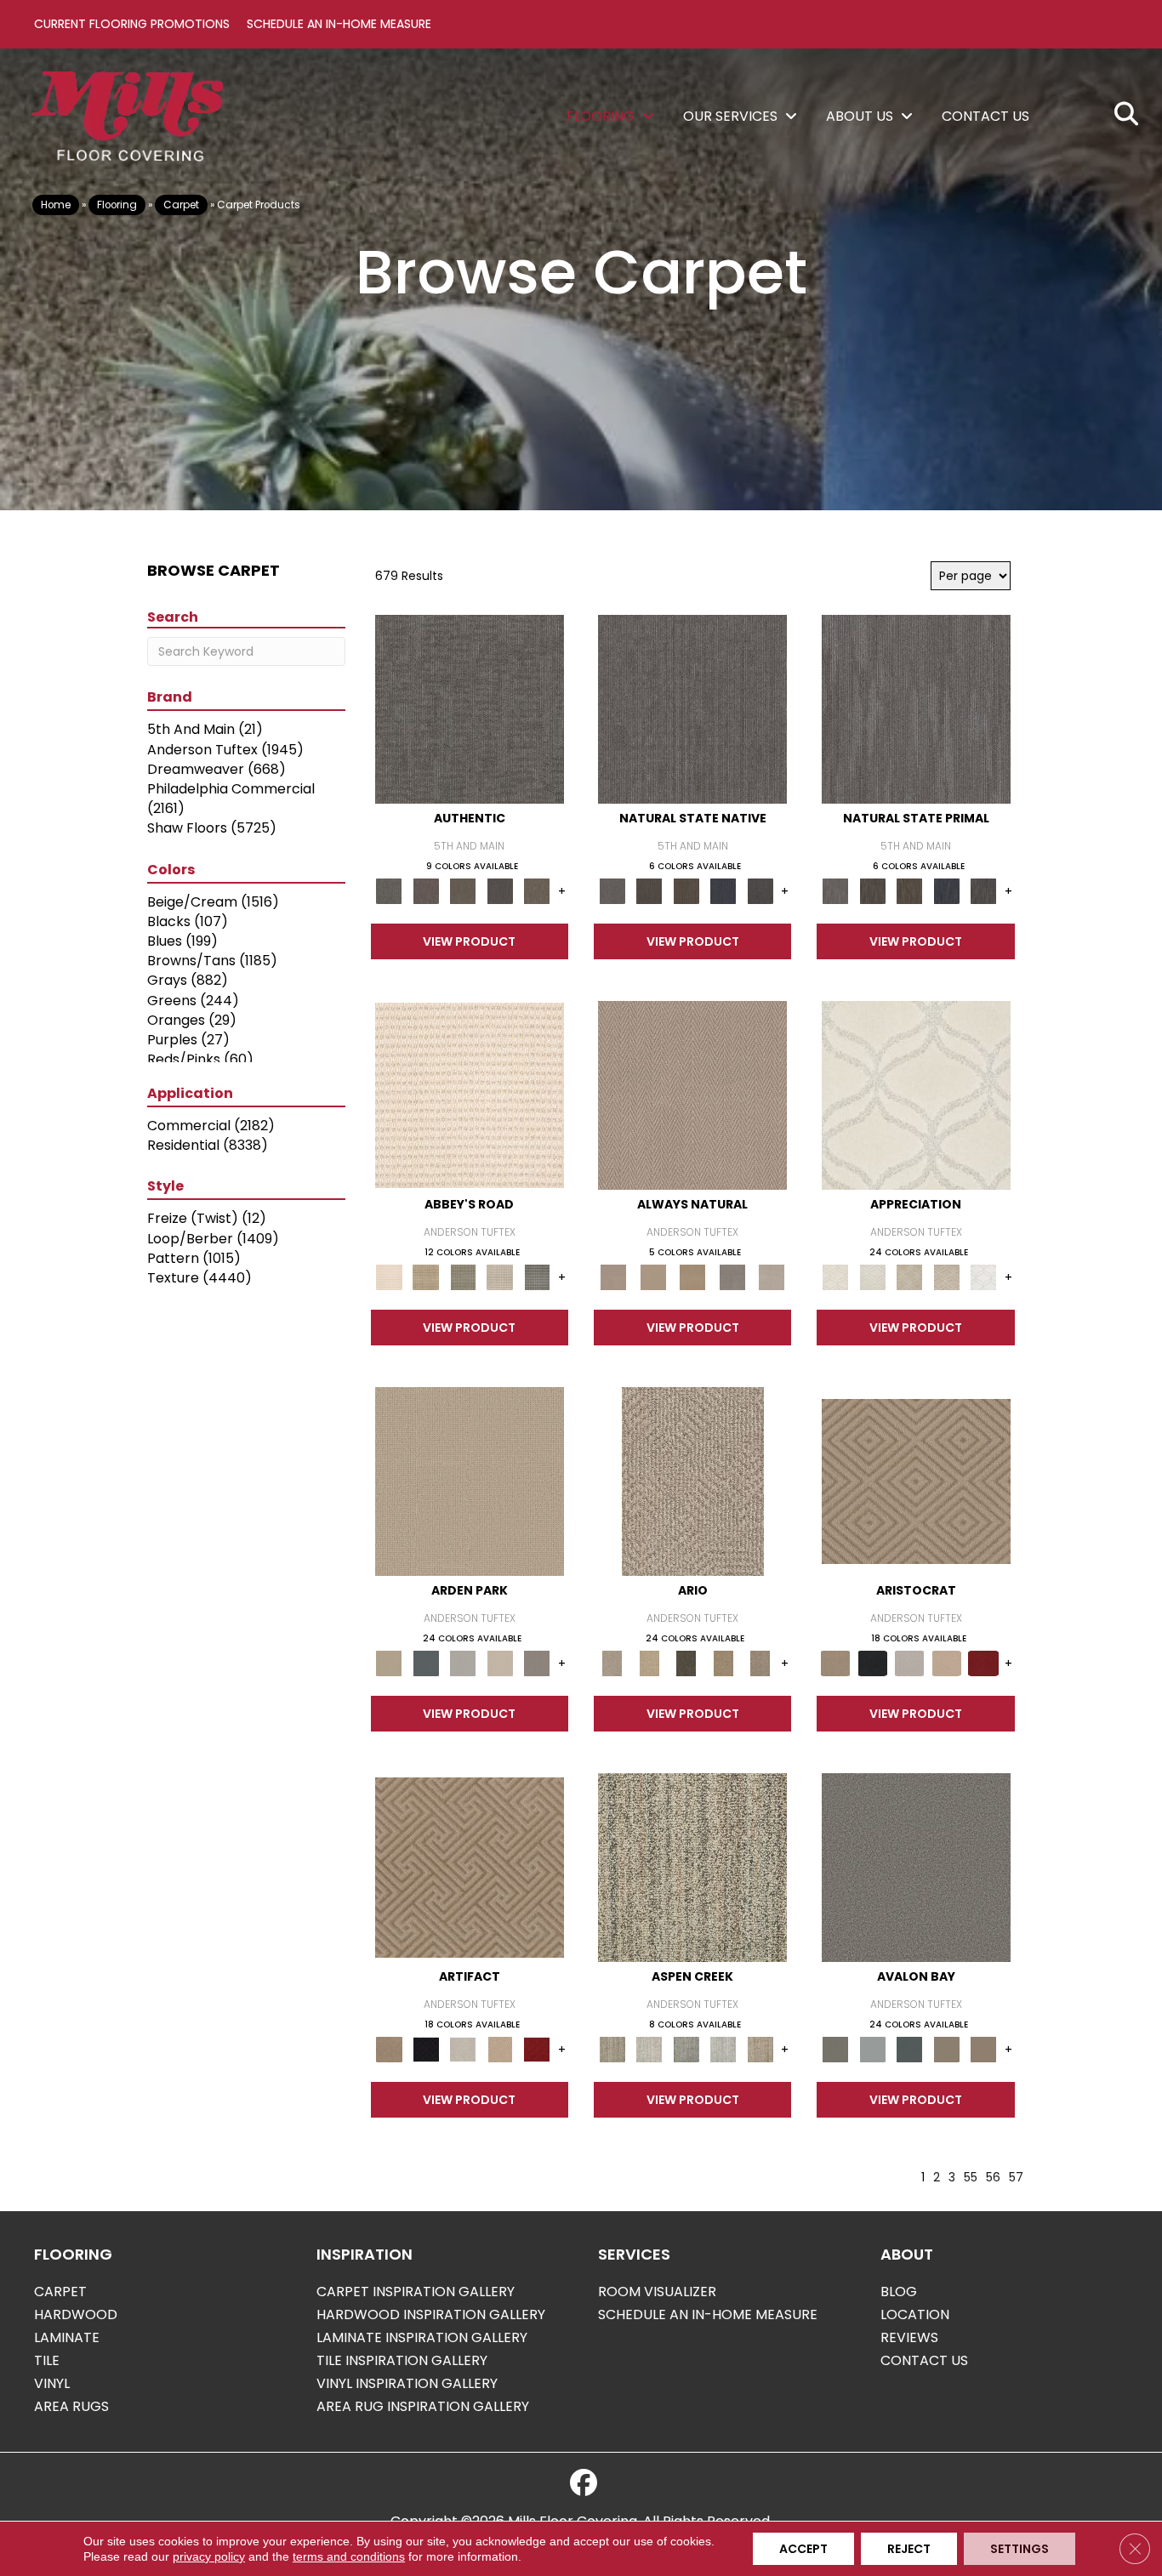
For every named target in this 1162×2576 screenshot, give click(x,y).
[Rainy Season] (723, 2049)
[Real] (537, 891)
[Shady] (732, 1277)
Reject (909, 2549)
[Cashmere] (947, 1663)
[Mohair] (872, 1277)
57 (1016, 2178)
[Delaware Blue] (537, 1277)
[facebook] (584, 2483)
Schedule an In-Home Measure (339, 24)
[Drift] (500, 1663)
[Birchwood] (916, 1481)
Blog (899, 2292)
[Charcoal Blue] (909, 2049)
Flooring (117, 205)
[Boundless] (463, 1277)
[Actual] (470, 709)
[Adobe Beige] (693, 1481)
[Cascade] (909, 1663)
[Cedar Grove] (692, 1867)
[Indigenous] (686, 891)
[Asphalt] (916, 1867)
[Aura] (470, 1095)
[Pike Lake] (686, 2049)
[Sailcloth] (693, 1277)
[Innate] (723, 891)
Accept (803, 2549)
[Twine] (772, 1277)
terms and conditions (349, 2556)
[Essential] (649, 891)
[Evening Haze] (537, 1663)
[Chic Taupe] (500, 1277)
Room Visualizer (657, 2292)
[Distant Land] (983, 2049)
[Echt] (426, 891)
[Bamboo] (426, 1277)
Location (915, 2314)
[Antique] (649, 1663)
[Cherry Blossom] (983, 1663)
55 (971, 2178)
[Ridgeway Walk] (909, 1277)
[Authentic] (470, 1481)
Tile (47, 2360)
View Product (469, 941)
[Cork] (652, 1277)
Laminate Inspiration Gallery (422, 2337)
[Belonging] (692, 709)
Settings (1020, 2549)
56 (993, 2178)
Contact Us (924, 2360)
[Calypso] (872, 2049)
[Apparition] (686, 1663)
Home (56, 205)
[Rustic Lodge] (760, 2049)
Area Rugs (71, 2406)
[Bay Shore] (723, 1663)
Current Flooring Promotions (132, 24)
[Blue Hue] (426, 1663)
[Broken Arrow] (760, 1663)
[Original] (760, 891)
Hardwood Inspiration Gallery (431, 2314)
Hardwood (76, 2314)
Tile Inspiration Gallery (402, 2360)
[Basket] (692, 1095)
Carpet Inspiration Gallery (416, 2292)
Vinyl (52, 2383)
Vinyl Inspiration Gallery (407, 2383)
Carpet (181, 205)
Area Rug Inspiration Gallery (423, 2406)
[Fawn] (947, 1277)
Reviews (909, 2337)
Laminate (67, 2337)
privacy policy (209, 2556)
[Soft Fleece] (916, 1095)
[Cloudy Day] (463, 1663)
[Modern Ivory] (649, 2049)
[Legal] (500, 891)
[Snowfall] (983, 1277)
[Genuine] (463, 891)
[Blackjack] (872, 1663)
